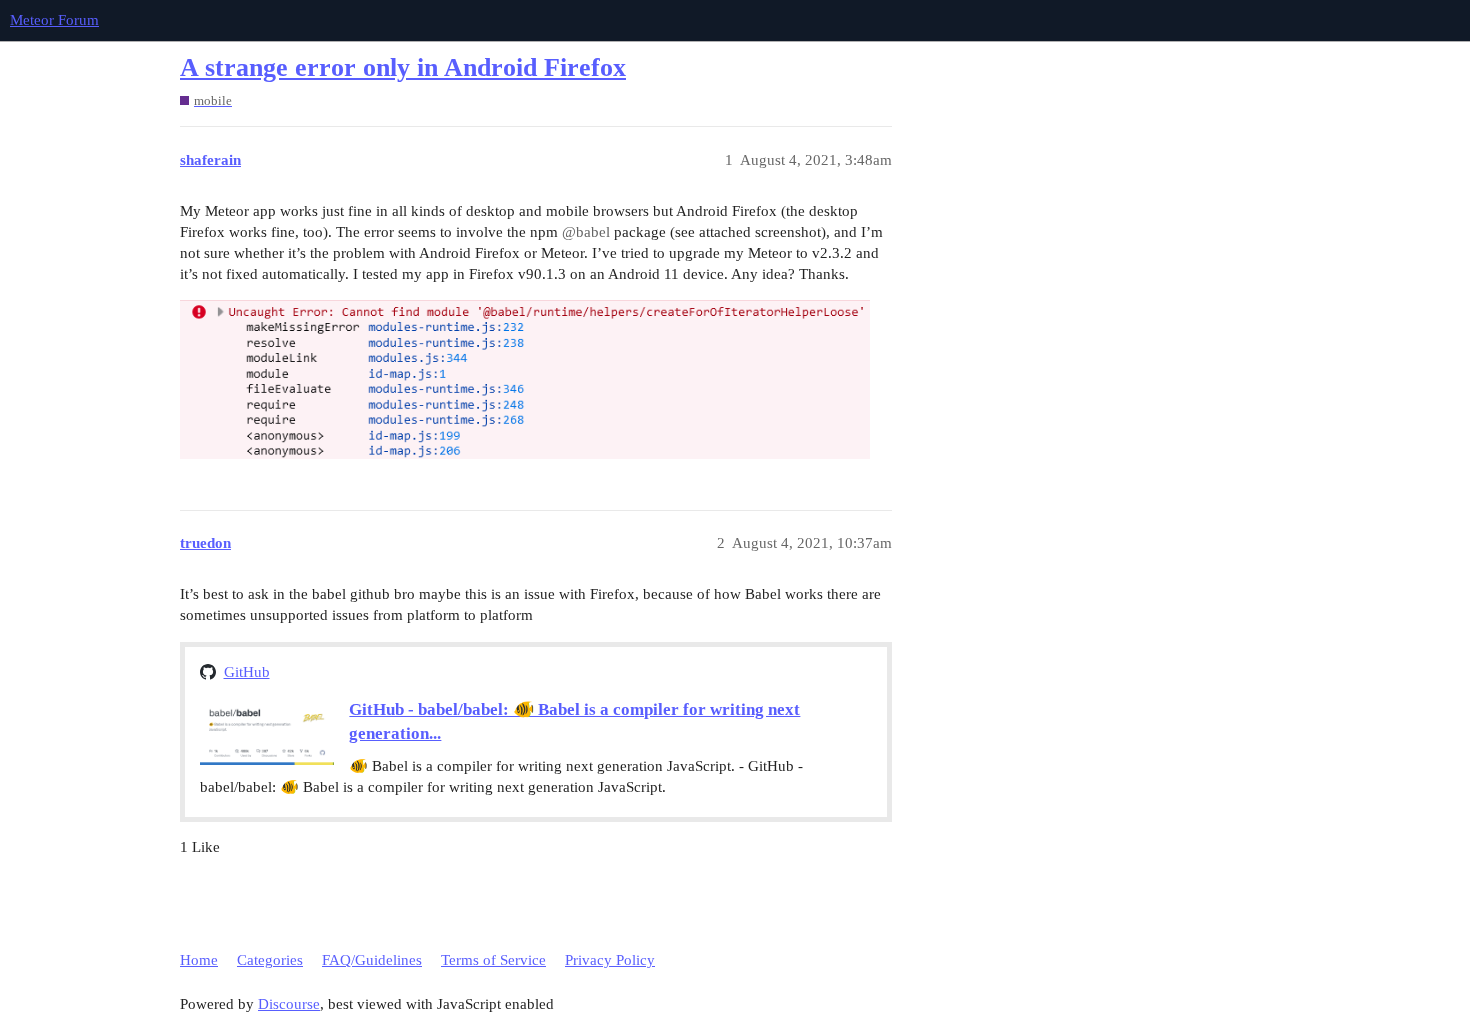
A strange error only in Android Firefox (403, 67)
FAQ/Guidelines (372, 960)
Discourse (289, 1004)
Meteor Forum (54, 20)
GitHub (247, 672)
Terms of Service (493, 960)
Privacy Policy (610, 960)
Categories (270, 960)
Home (199, 960)
